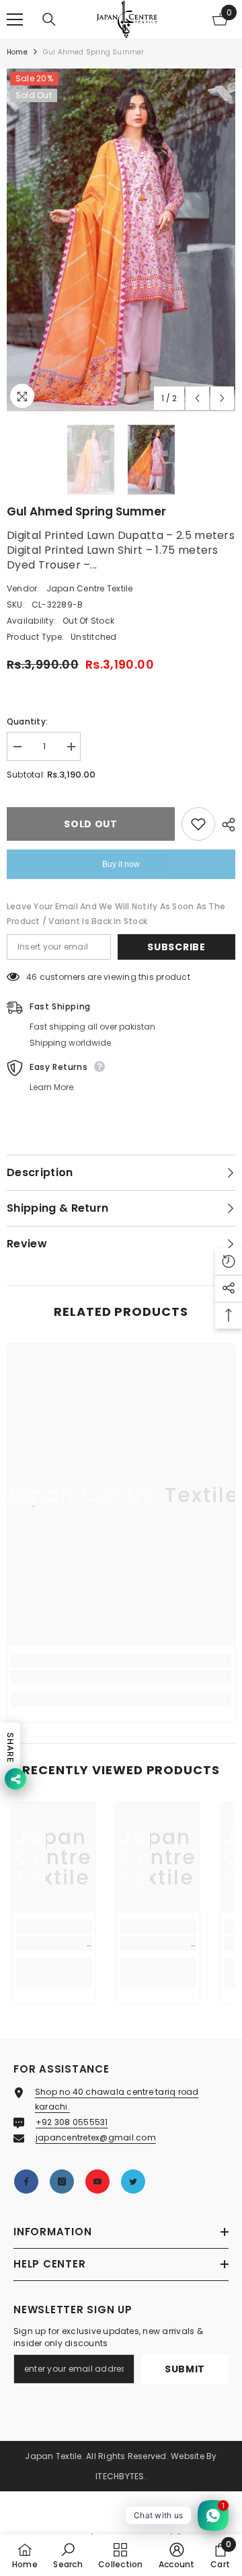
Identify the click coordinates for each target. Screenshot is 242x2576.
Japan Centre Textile (90, 588)
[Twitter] (133, 2182)
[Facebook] (26, 2182)
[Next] (222, 398)
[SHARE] (225, 825)
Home (17, 52)
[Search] (49, 19)
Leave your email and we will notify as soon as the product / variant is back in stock (116, 914)
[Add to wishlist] (198, 824)
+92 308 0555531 (72, 2122)
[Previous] (197, 398)
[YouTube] (97, 2182)
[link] (121, 1677)
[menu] (15, 19)
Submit (185, 2369)
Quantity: (27, 721)
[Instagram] (62, 2182)
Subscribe (176, 947)
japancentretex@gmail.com (96, 2137)
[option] (121, 240)
